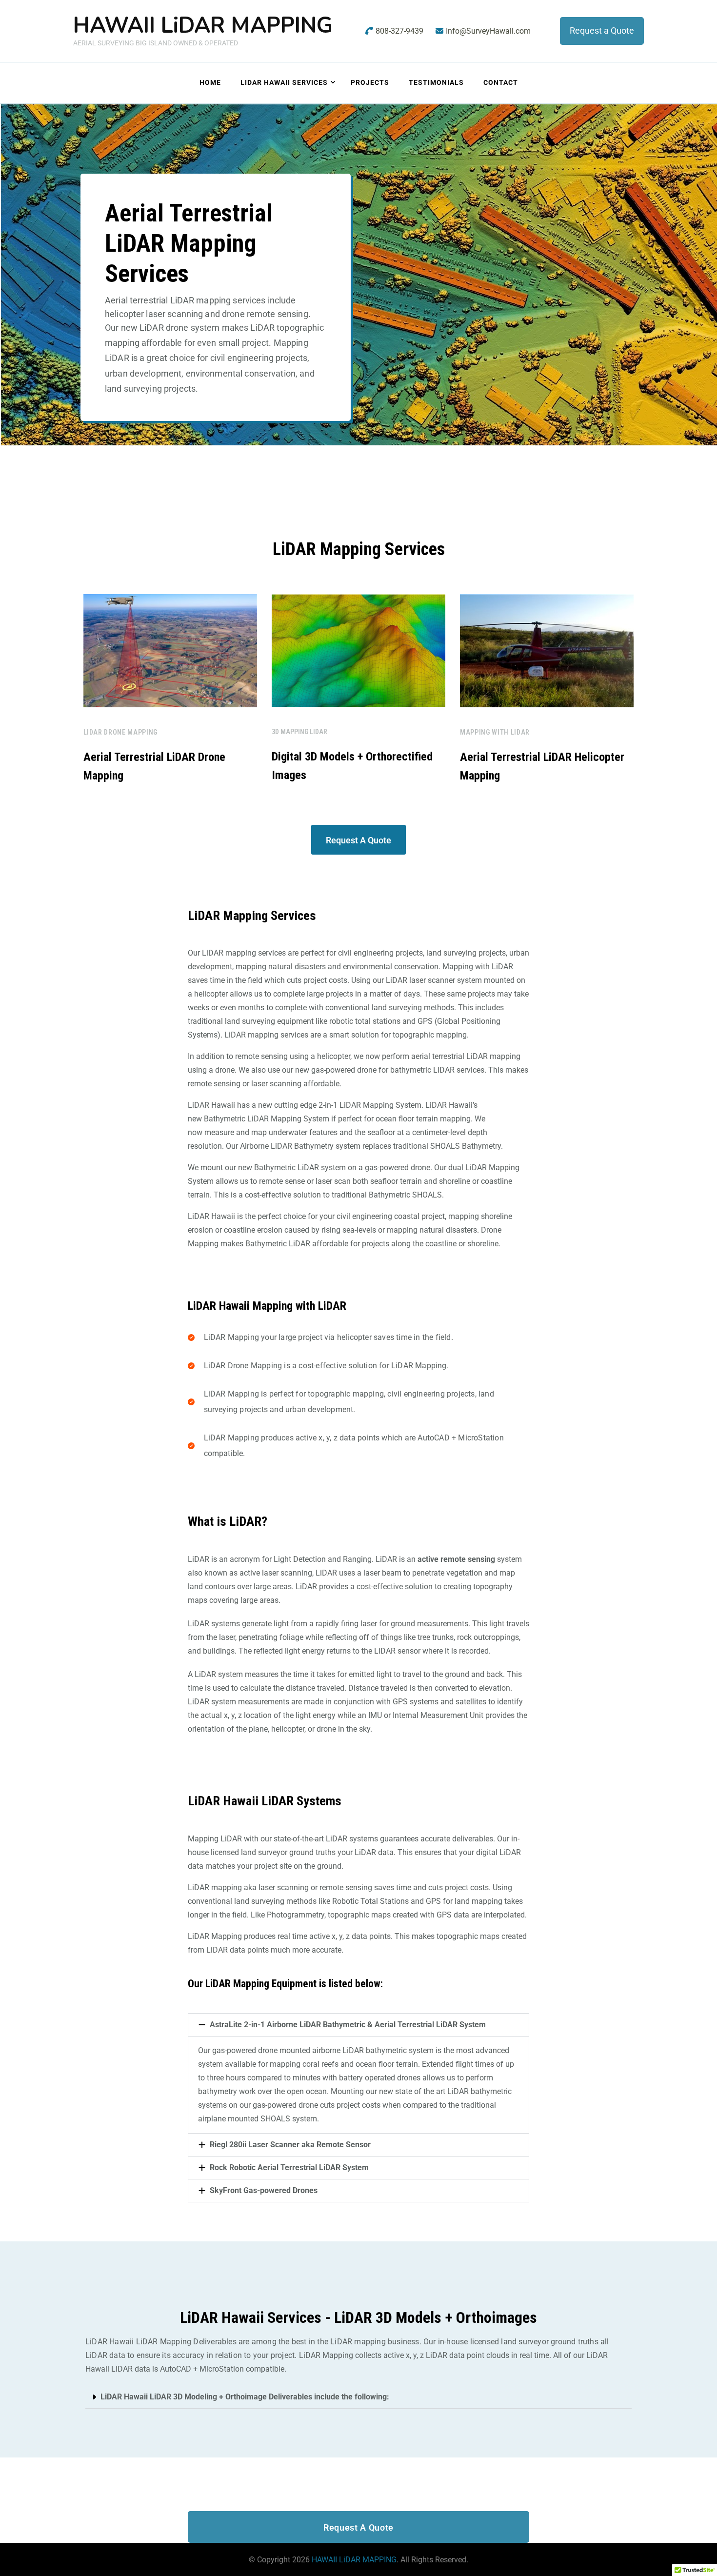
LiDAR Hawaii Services (284, 82)
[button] (358, 2025)
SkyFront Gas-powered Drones (264, 2190)
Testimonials (436, 82)
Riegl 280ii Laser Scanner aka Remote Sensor (290, 2145)
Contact (501, 82)
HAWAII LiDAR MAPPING (203, 26)
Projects (370, 82)
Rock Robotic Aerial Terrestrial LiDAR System (289, 2167)
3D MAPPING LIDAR (299, 732)
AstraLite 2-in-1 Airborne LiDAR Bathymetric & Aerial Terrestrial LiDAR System (348, 2025)
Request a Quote (602, 30)
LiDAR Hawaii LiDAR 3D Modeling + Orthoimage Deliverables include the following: (245, 2397)
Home (210, 82)
